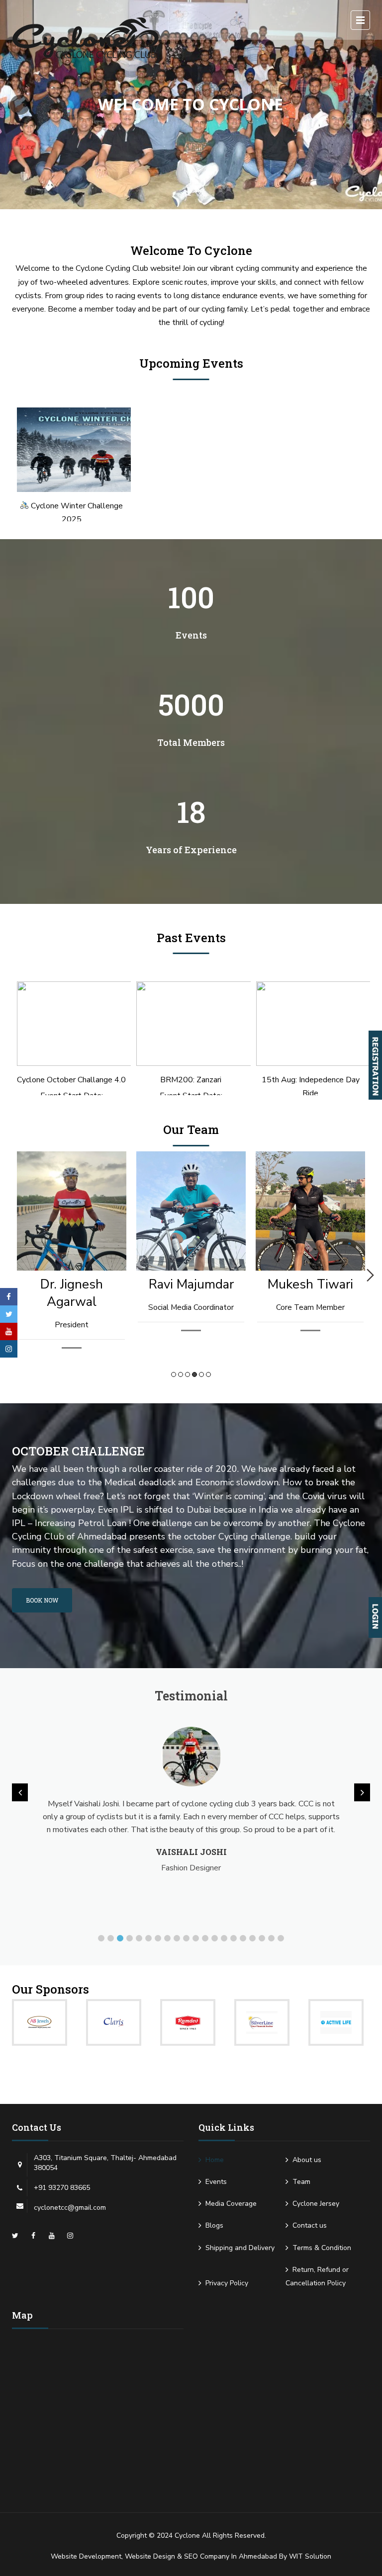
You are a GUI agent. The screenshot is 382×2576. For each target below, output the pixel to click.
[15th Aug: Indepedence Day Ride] (311, 1024)
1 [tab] (174, 1374)
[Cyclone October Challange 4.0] (71, 1024)
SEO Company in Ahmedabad (231, 2556)
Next (370, 1275)
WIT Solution (310, 2556)
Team (301, 2182)
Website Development (86, 2556)
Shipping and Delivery (240, 2248)
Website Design (150, 2556)
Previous (12, 1275)
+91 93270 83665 (62, 2188)
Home (215, 2160)
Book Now (42, 1600)
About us (307, 2160)
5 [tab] (201, 1374)
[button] (101, 1938)
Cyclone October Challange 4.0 (71, 1080)
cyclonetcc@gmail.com (70, 2208)
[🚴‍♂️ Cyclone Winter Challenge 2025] (71, 450)
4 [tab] (194, 1374)
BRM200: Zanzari (191, 1080)
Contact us (310, 2225)
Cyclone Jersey (316, 2204)
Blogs (214, 2225)
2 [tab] (181, 1374)
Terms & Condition (322, 2248)
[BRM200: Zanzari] (191, 1024)
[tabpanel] (72, 1261)
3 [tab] (188, 1374)
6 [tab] (208, 1374)
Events (216, 2182)
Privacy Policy (227, 2283)
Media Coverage (231, 2204)
